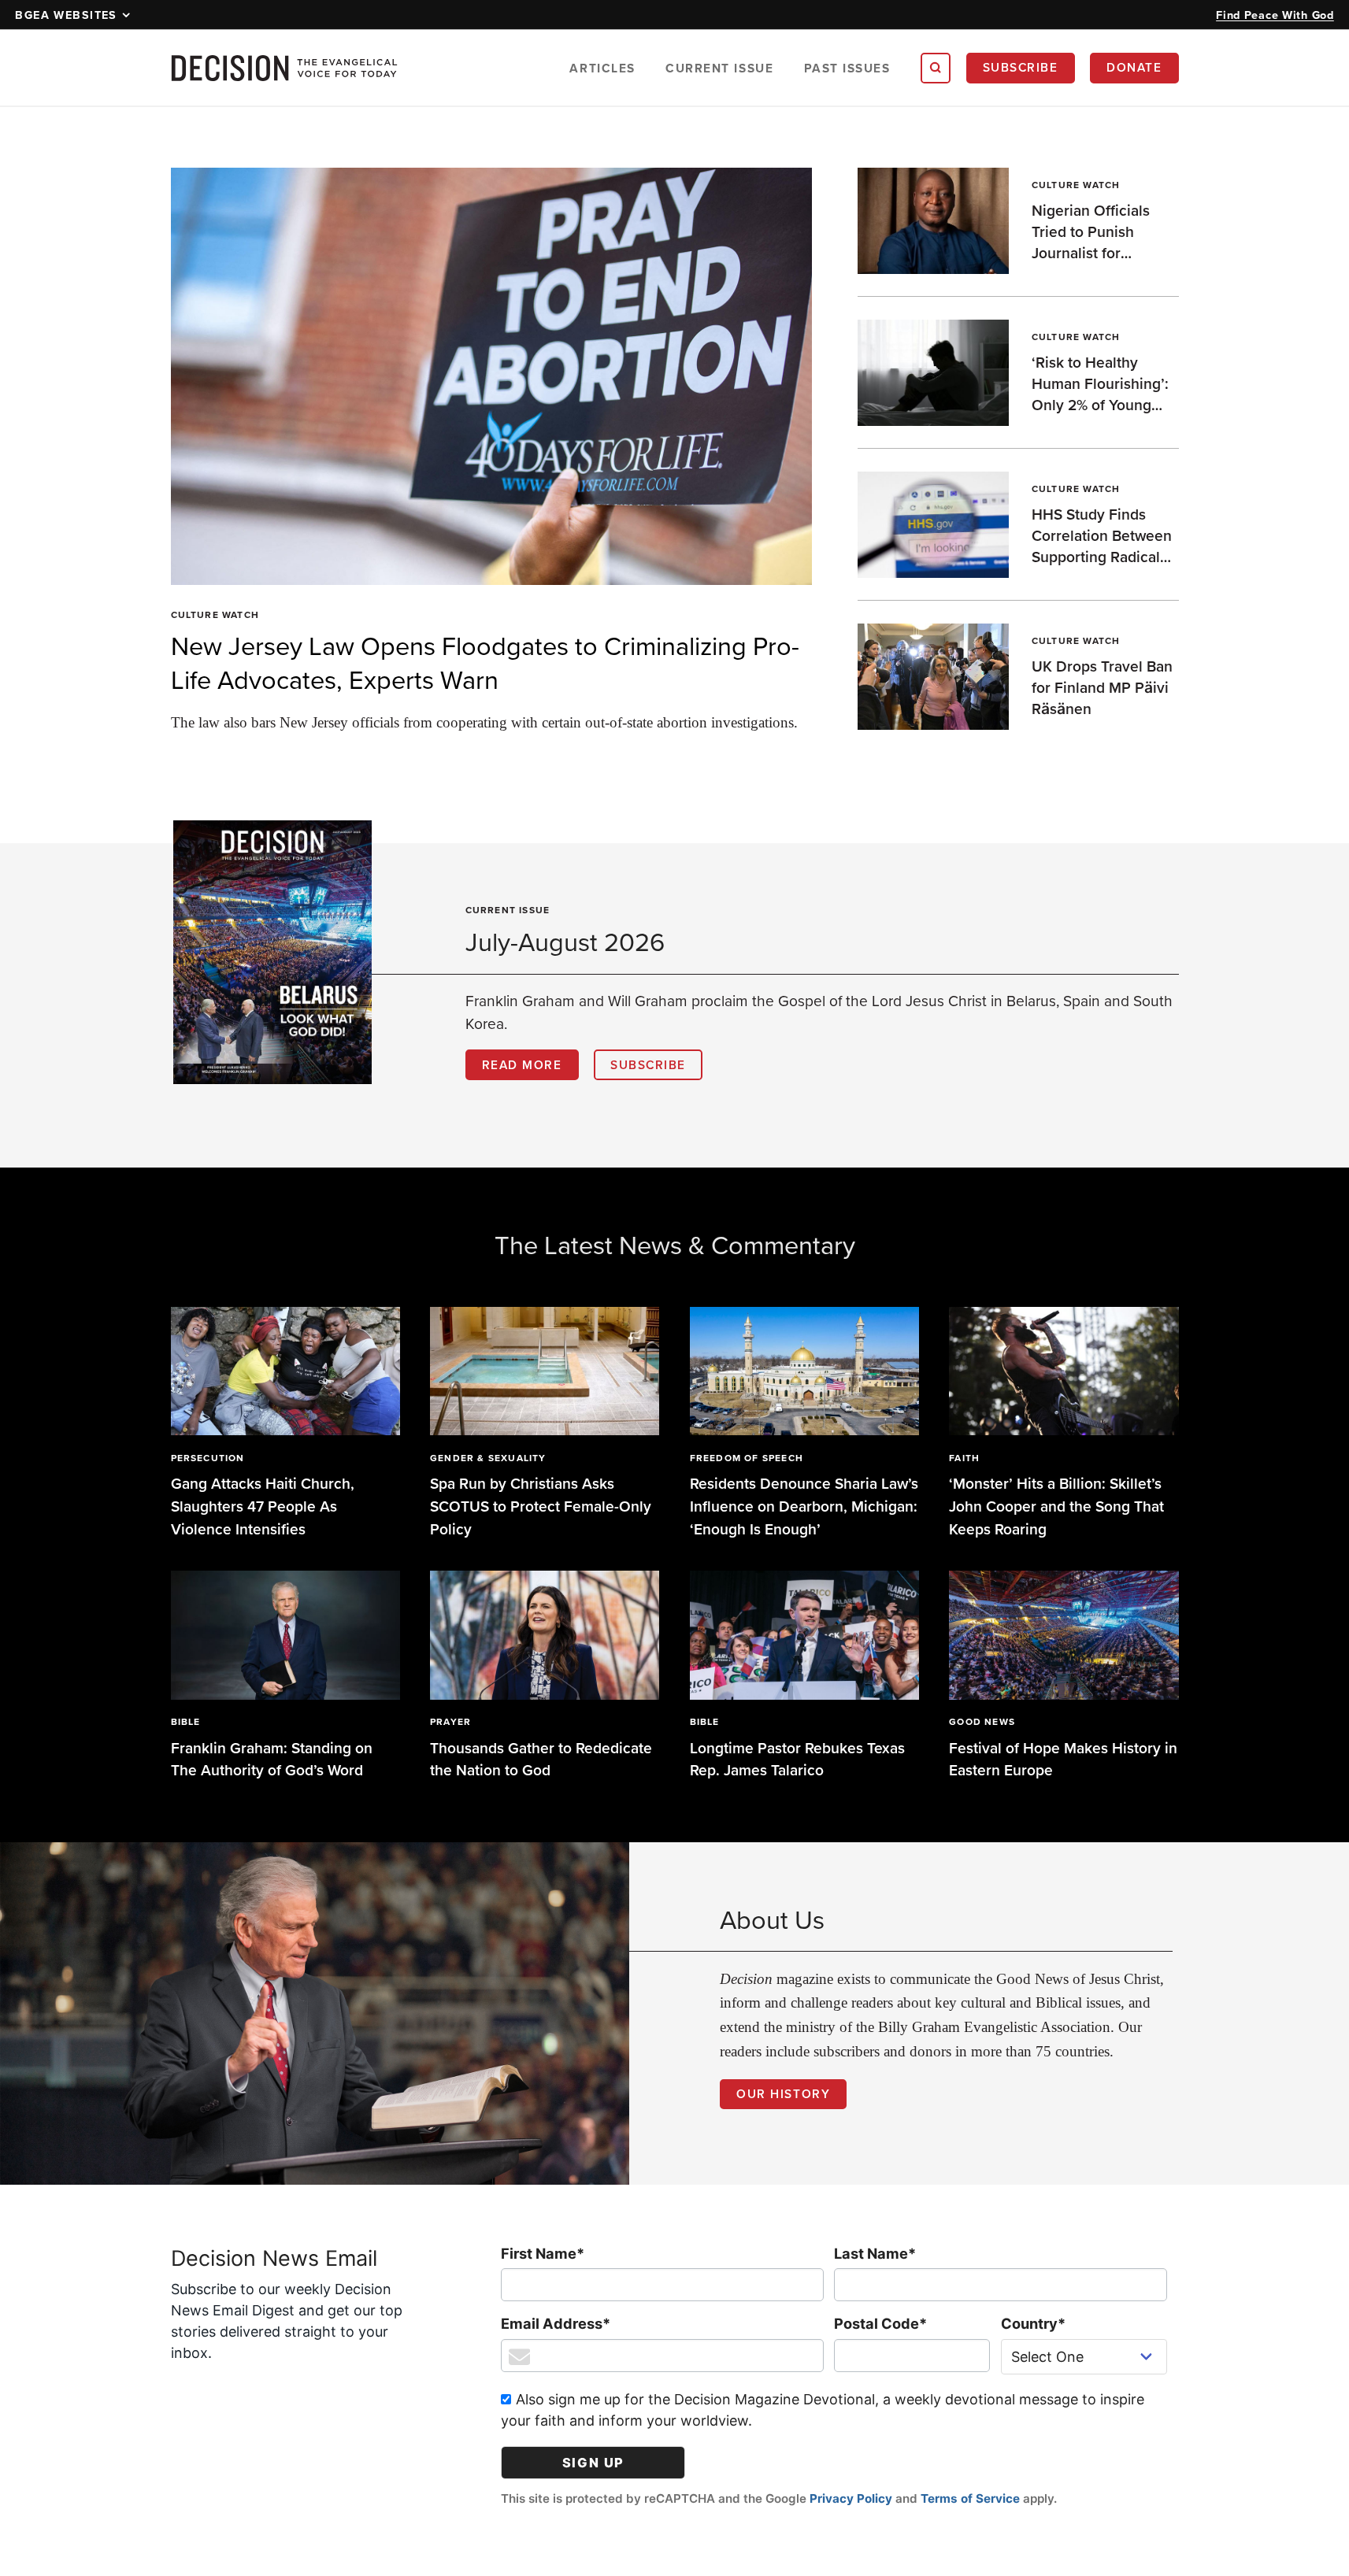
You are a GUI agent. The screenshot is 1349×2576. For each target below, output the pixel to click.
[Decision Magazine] (284, 68)
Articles (602, 68)
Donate (1134, 67)
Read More (522, 1064)
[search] (936, 68)
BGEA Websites (66, 15)
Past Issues (847, 68)
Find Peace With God (1275, 15)
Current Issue (719, 68)
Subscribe (1021, 67)
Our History (783, 2093)
